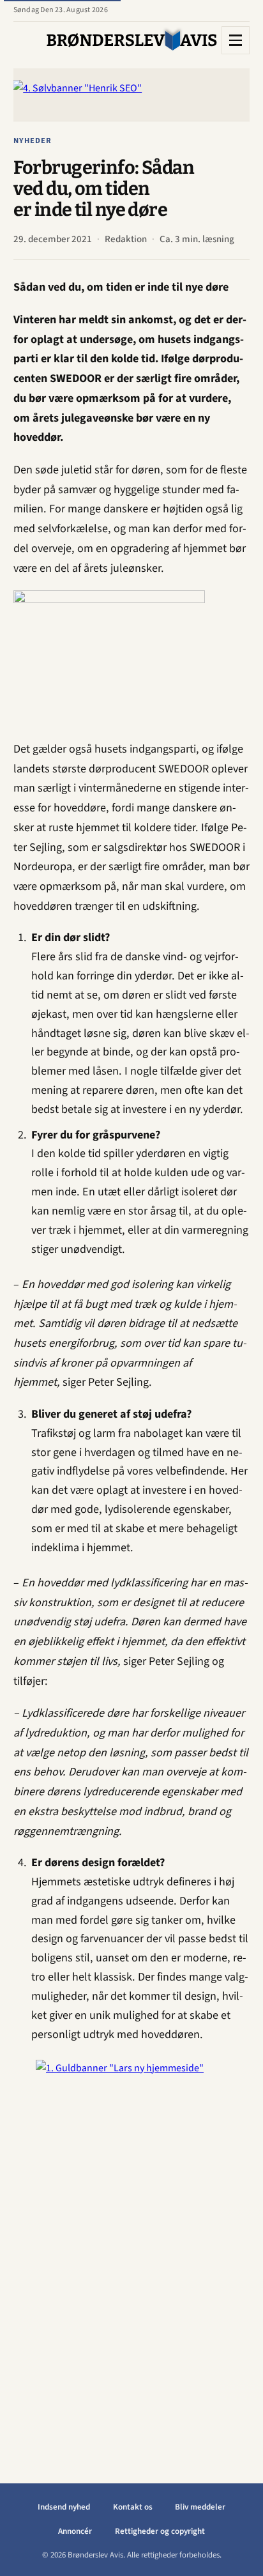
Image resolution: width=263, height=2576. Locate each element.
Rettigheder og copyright (160, 2531)
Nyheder (33, 141)
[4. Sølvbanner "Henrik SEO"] (131, 95)
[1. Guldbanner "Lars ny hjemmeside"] (131, 2251)
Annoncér (75, 2531)
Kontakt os (133, 2507)
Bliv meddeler (200, 2507)
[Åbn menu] (236, 40)
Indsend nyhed (64, 2507)
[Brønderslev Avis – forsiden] (132, 40)
